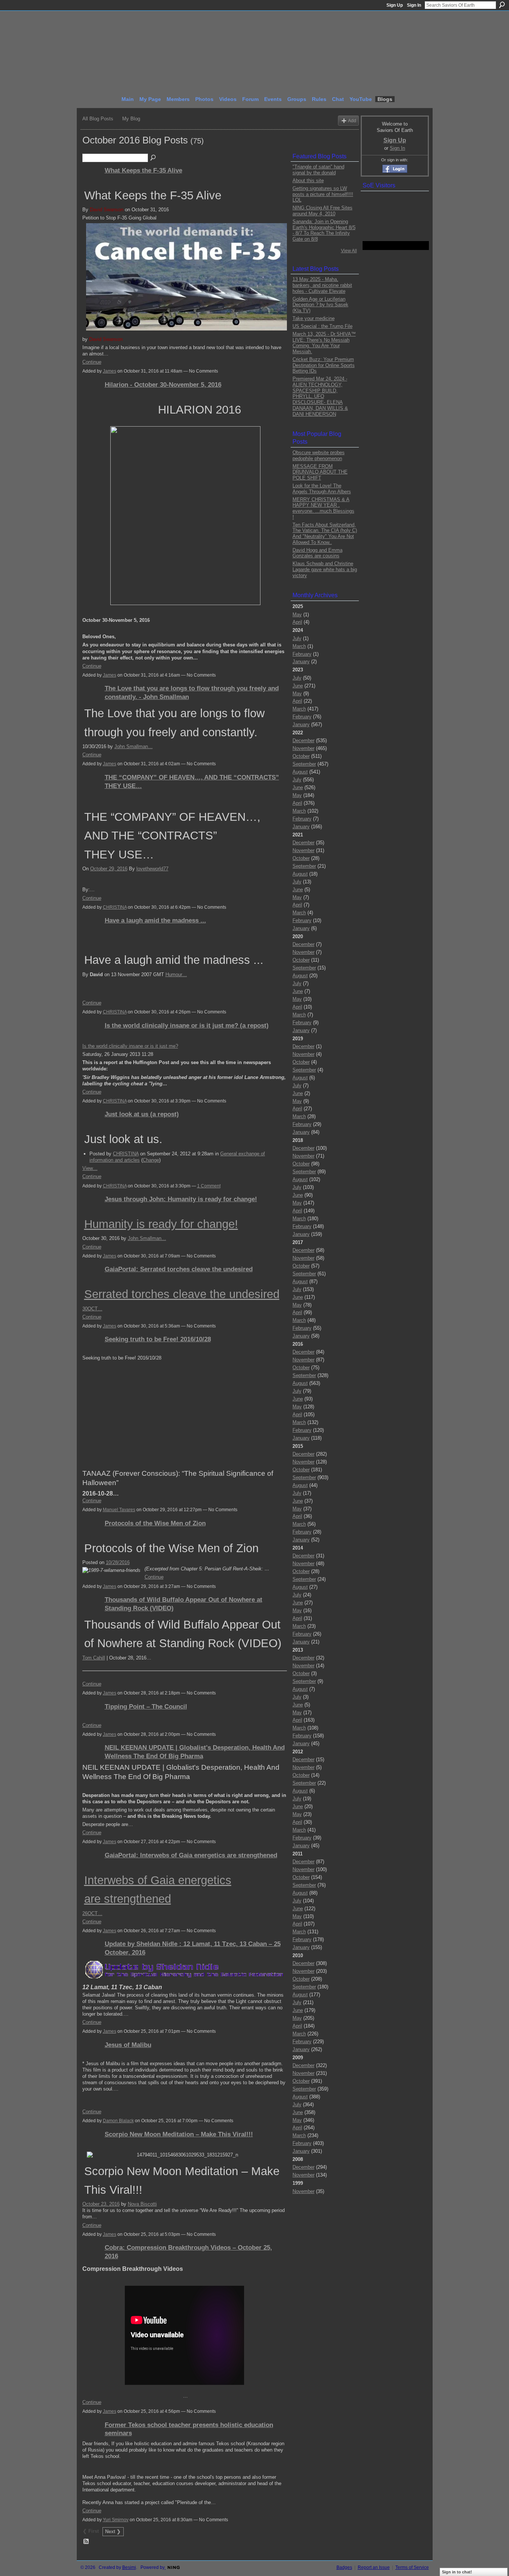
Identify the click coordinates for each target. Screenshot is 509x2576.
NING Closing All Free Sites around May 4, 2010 (323, 211)
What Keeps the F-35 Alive (143, 170)
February (302, 654)
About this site (308, 181)
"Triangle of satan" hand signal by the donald (318, 170)
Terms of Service (412, 2567)
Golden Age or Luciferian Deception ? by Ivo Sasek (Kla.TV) (320, 305)
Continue (92, 362)
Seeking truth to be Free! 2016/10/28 (158, 1339)
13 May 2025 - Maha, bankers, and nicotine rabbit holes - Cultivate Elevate (322, 285)
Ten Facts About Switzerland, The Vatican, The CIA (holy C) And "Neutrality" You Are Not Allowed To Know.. (325, 534)
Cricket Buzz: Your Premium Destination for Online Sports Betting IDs (324, 365)
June (298, 686)
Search (502, 5)
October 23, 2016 (101, 2204)
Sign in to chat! (457, 2572)
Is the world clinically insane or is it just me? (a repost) (187, 1025)
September (304, 764)
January (301, 662)
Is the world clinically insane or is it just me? (130, 1046)
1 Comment (209, 1186)
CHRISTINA (115, 907)
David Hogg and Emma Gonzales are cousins (317, 553)
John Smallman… (134, 746)
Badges (344, 2567)
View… (90, 1168)
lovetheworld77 (152, 869)
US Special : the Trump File (323, 326)
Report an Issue (374, 2567)
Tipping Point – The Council (146, 1706)
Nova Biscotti (142, 2204)
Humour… (176, 974)
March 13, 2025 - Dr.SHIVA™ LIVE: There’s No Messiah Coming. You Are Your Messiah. (324, 343)
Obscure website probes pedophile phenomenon (319, 455)
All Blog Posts (98, 119)
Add (352, 121)
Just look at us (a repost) (142, 1114)
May (297, 615)
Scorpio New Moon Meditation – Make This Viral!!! (179, 2134)
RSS (86, 2542)
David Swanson (107, 210)
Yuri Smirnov (116, 2520)
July (297, 638)
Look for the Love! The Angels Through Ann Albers (322, 489)
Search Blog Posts (154, 158)
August (300, 772)
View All (349, 251)
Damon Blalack (118, 2121)
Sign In (414, 5)
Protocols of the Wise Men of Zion (155, 1523)
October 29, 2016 (109, 869)
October (301, 756)
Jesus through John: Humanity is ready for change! (181, 1199)
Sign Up (395, 5)
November (303, 748)
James (110, 371)
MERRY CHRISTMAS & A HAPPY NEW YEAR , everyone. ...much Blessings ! (323, 508)
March (299, 646)
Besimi (129, 2567)
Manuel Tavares (119, 1510)
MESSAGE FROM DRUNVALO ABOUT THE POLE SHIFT (320, 472)
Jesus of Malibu (128, 2045)
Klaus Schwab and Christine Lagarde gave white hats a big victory (325, 569)
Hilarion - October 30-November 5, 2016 (163, 384)
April (297, 622)
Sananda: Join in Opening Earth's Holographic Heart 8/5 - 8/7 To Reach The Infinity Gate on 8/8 (324, 230)
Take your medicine (314, 318)
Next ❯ (113, 2531)
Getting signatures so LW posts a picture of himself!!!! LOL (323, 194)
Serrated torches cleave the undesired (182, 1294)
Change (151, 1160)
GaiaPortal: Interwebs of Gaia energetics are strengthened (191, 1855)
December (303, 740)
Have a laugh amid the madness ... (155, 920)
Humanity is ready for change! (161, 1224)
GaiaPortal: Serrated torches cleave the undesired (179, 1269)
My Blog (131, 119)
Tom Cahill (94, 1658)
